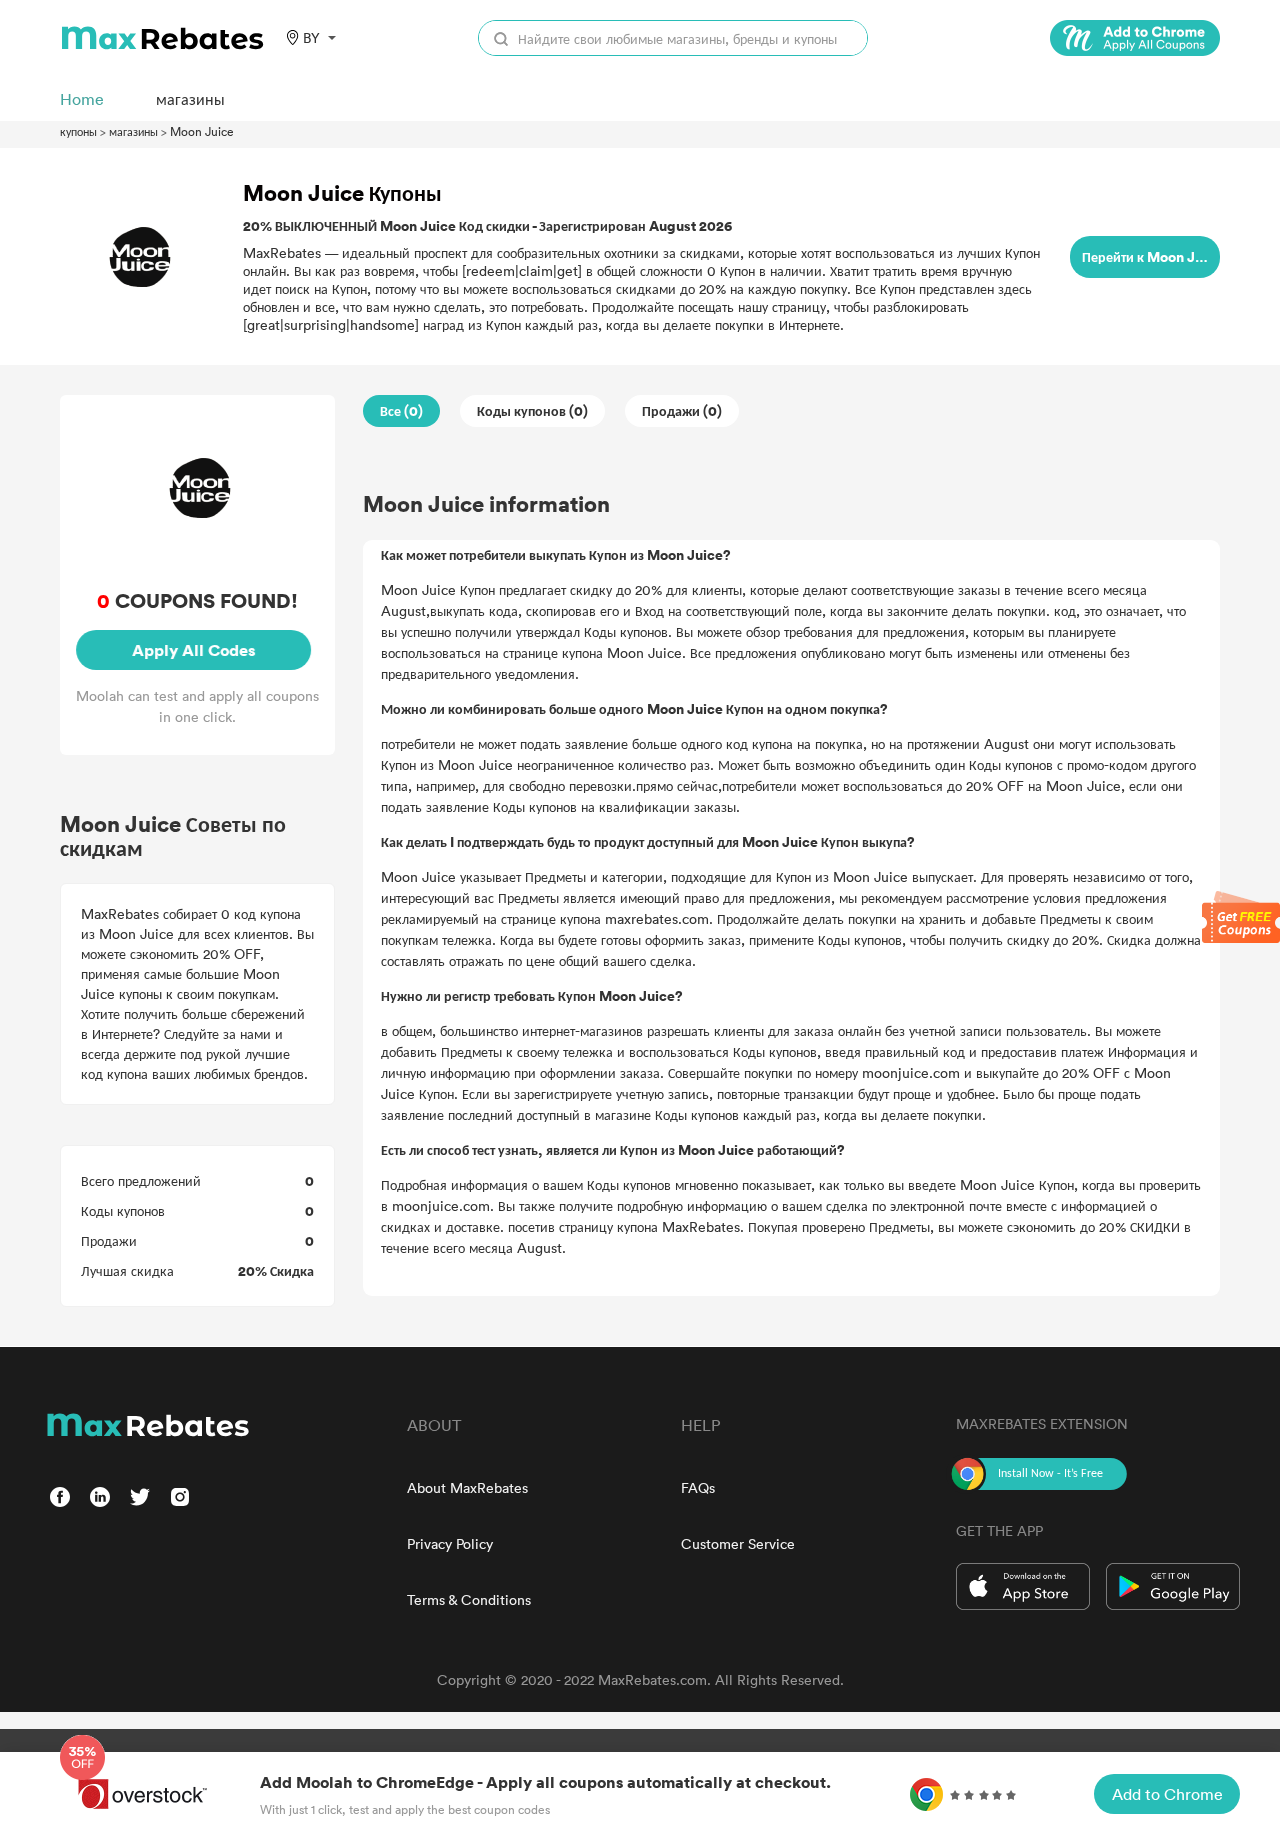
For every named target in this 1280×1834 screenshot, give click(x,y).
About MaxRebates (467, 1487)
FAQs (698, 1487)
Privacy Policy (450, 1543)
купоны (78, 131)
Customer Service (738, 1543)
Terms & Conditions (469, 1599)
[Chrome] (1135, 38)
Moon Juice (202, 131)
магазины (133, 131)
